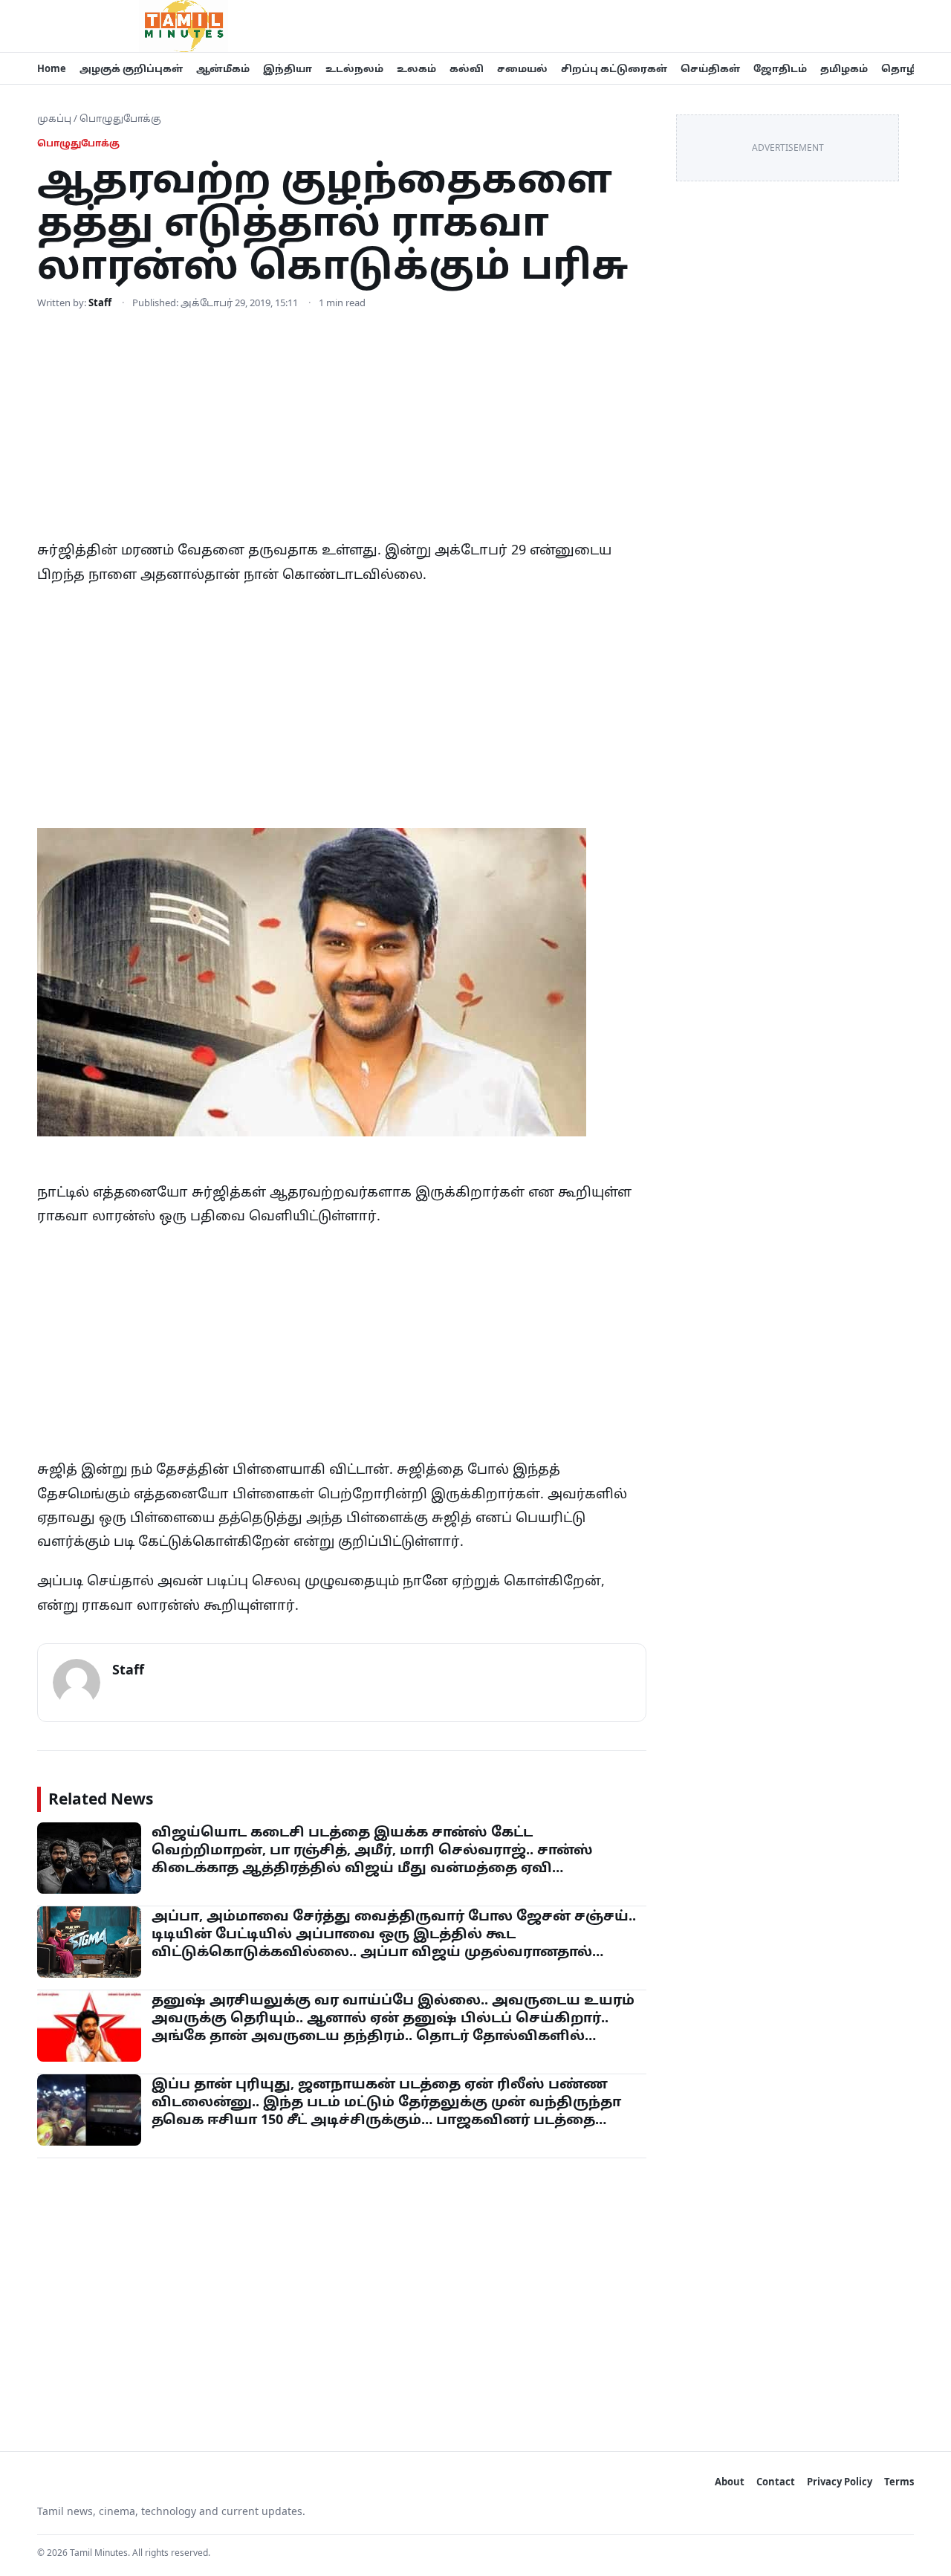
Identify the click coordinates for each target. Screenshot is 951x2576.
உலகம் (416, 68)
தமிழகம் (844, 68)
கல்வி (467, 68)
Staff (100, 302)
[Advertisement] (342, 427)
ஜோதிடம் (780, 68)
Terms (899, 2482)
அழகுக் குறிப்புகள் (131, 68)
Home (52, 68)
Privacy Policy (840, 2482)
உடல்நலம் (354, 68)
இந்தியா (288, 68)
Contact (776, 2482)
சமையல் (522, 68)
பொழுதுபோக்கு (120, 118)
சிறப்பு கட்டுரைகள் (614, 68)
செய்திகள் (710, 68)
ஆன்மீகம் (223, 68)
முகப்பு (54, 118)
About (730, 2482)
